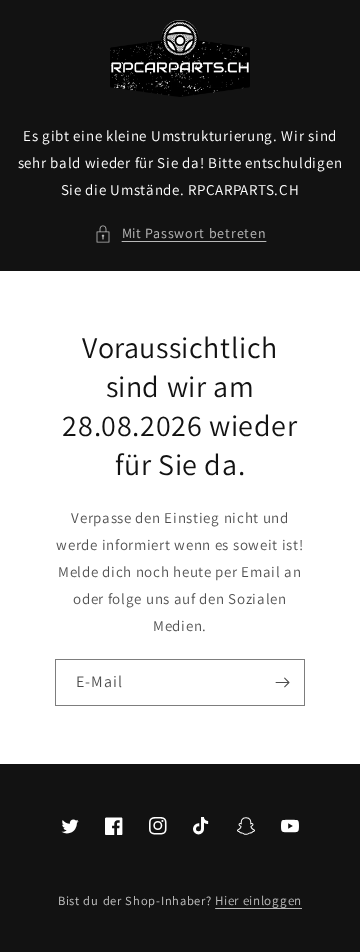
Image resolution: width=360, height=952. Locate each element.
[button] (180, 233)
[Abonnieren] (282, 682)
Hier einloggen (258, 900)
